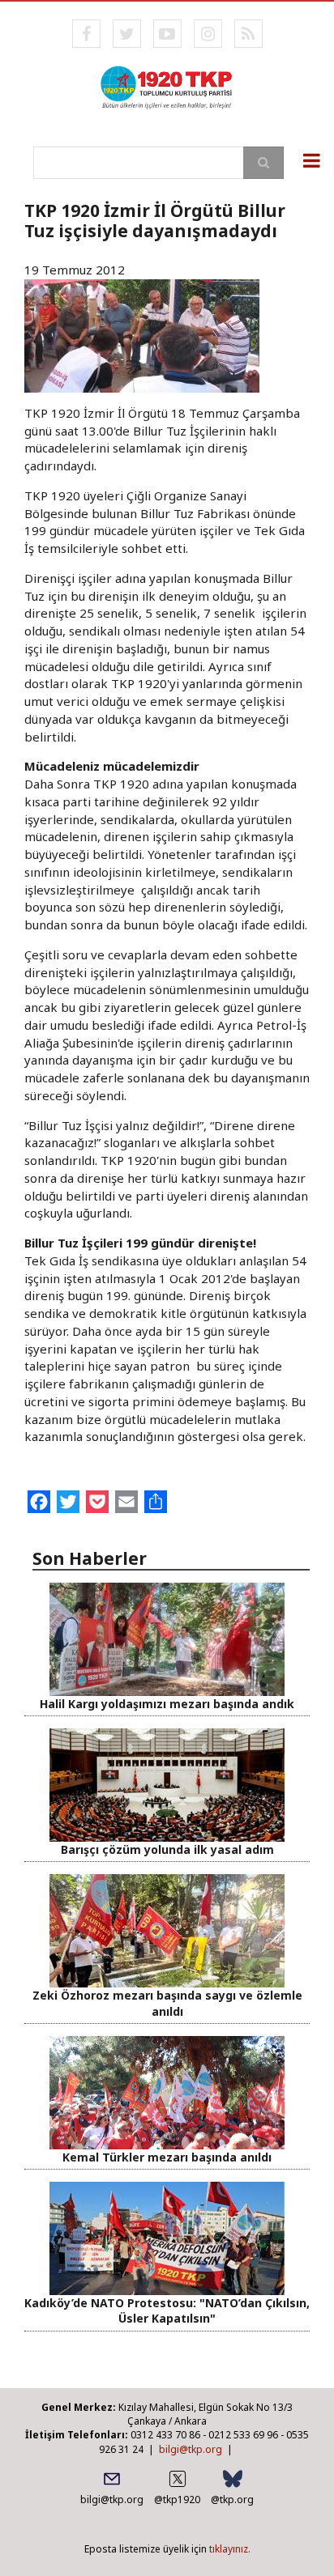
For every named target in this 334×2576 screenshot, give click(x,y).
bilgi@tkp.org (191, 2449)
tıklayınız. (230, 2549)
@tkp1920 (177, 2499)
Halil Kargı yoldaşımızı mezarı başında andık (167, 1704)
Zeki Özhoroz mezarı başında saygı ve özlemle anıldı (167, 2003)
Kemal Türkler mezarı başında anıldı (167, 2157)
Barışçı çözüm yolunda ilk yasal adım (167, 1849)
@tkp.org (232, 2499)
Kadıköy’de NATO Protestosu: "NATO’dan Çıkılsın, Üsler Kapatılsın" (167, 2310)
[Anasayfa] (167, 86)
